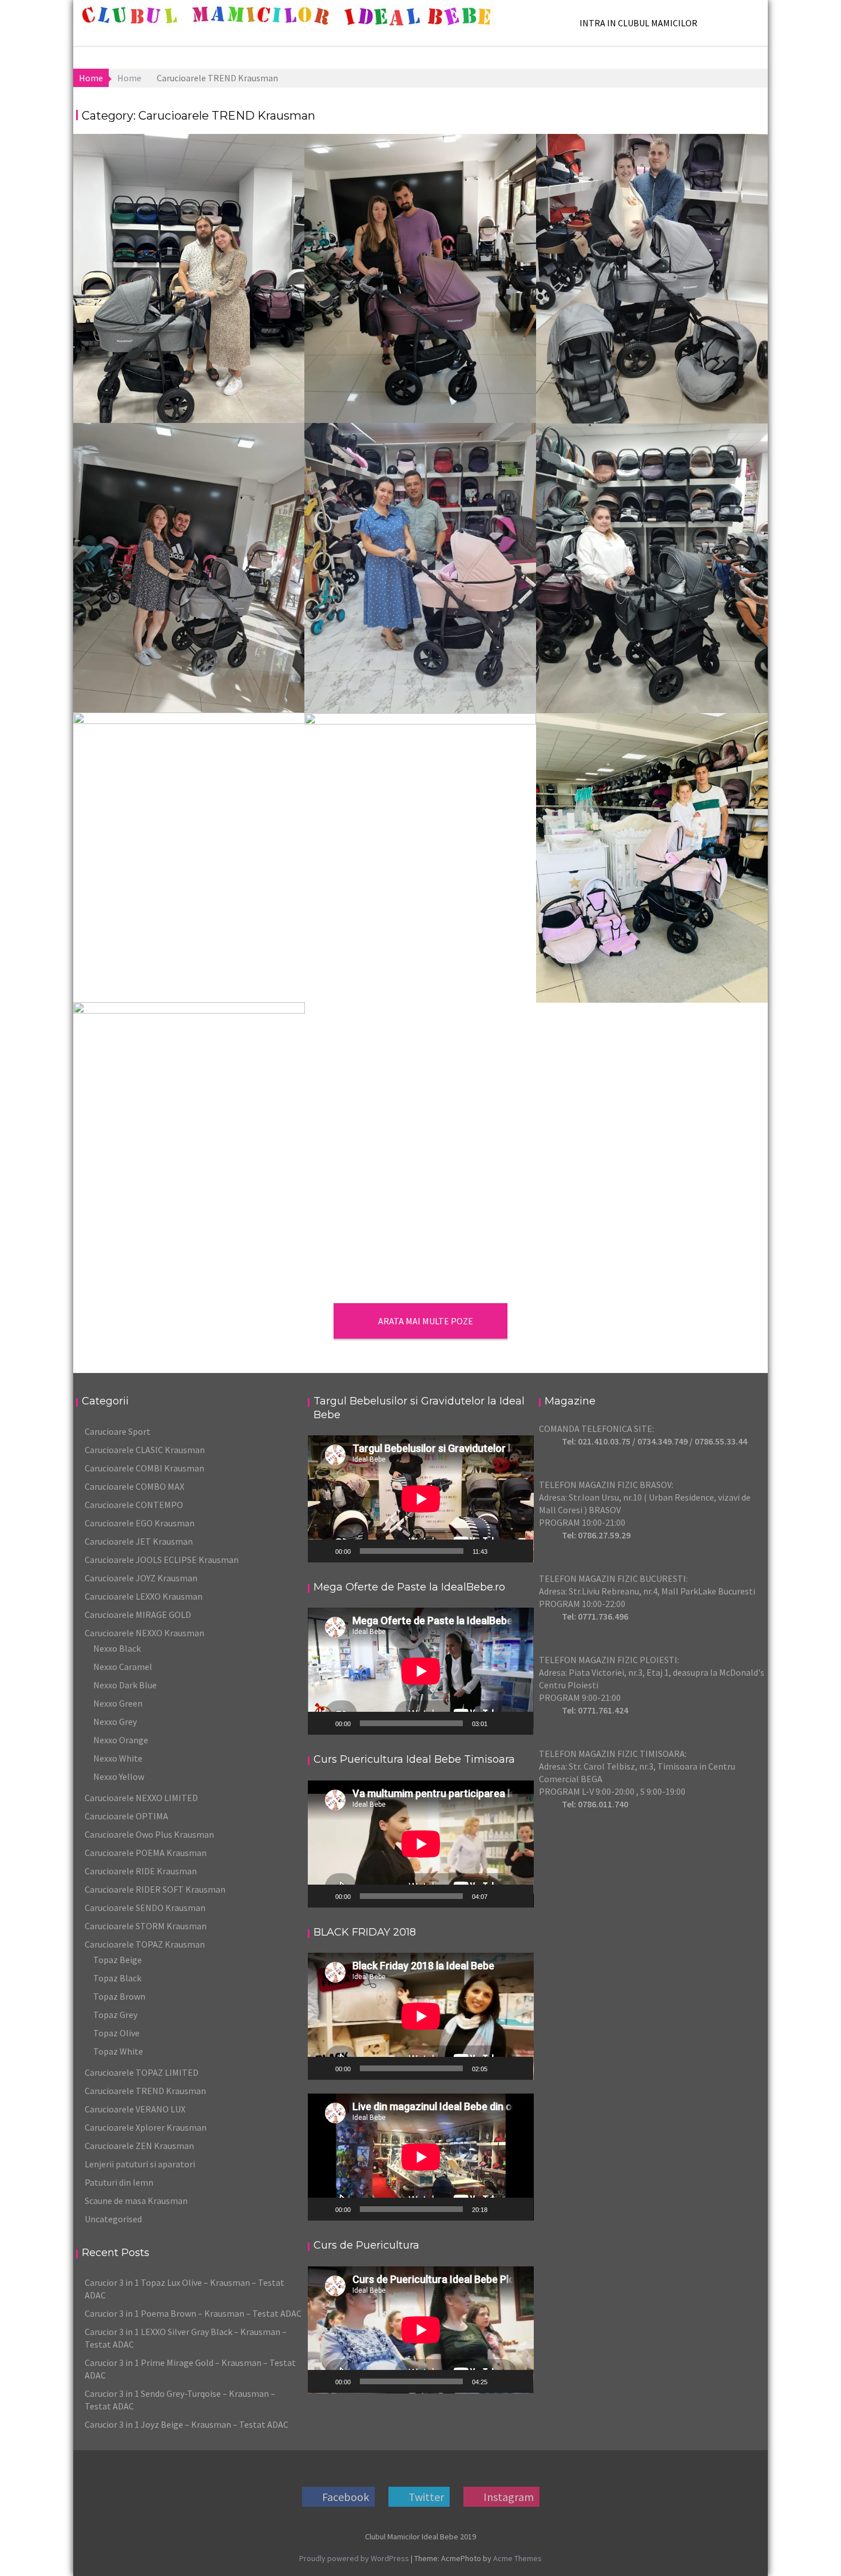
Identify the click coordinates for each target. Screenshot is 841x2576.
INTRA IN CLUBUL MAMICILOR (638, 23)
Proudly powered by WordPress (354, 2558)
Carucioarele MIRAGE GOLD (138, 1615)
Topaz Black (117, 1978)
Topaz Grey (115, 2015)
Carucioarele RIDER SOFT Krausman (155, 1889)
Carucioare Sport (118, 1431)
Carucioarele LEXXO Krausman (144, 1596)
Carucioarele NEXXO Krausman (144, 1633)
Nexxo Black (117, 1648)
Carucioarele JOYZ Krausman (141, 1578)
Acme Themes (517, 2558)
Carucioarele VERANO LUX (135, 2109)
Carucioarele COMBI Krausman (144, 1468)
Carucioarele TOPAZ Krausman (145, 1944)
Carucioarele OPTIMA (126, 1816)
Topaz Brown (119, 1996)
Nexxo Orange (121, 1740)
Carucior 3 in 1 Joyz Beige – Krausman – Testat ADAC (187, 2424)
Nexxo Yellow (119, 1776)
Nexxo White (118, 1758)
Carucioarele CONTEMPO (134, 1505)
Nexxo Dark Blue (125, 1685)
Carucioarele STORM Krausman (146, 1926)
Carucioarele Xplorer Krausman (146, 2127)
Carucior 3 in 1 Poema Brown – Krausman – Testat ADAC (193, 2313)
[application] (421, 1499)
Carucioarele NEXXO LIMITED (141, 1798)
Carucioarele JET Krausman (139, 1541)
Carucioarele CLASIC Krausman (145, 1450)
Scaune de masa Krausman (136, 2201)
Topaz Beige (118, 1960)
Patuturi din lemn (119, 2182)
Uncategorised (113, 2219)
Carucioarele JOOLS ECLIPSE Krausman (162, 1560)
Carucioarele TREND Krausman (145, 2091)
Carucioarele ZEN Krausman (139, 2146)
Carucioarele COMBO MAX (134, 1486)
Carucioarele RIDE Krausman (141, 1871)
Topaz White (118, 2051)
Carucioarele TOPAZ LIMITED (142, 2072)
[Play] (323, 1551)
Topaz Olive (116, 2033)
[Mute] (500, 1551)
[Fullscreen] (518, 1551)
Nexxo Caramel (123, 1667)
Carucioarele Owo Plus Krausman (149, 1834)
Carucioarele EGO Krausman (140, 1523)
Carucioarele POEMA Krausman (146, 1853)
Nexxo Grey (115, 1722)
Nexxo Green (118, 1703)
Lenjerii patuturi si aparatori (140, 2164)
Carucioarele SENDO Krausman (145, 1908)
